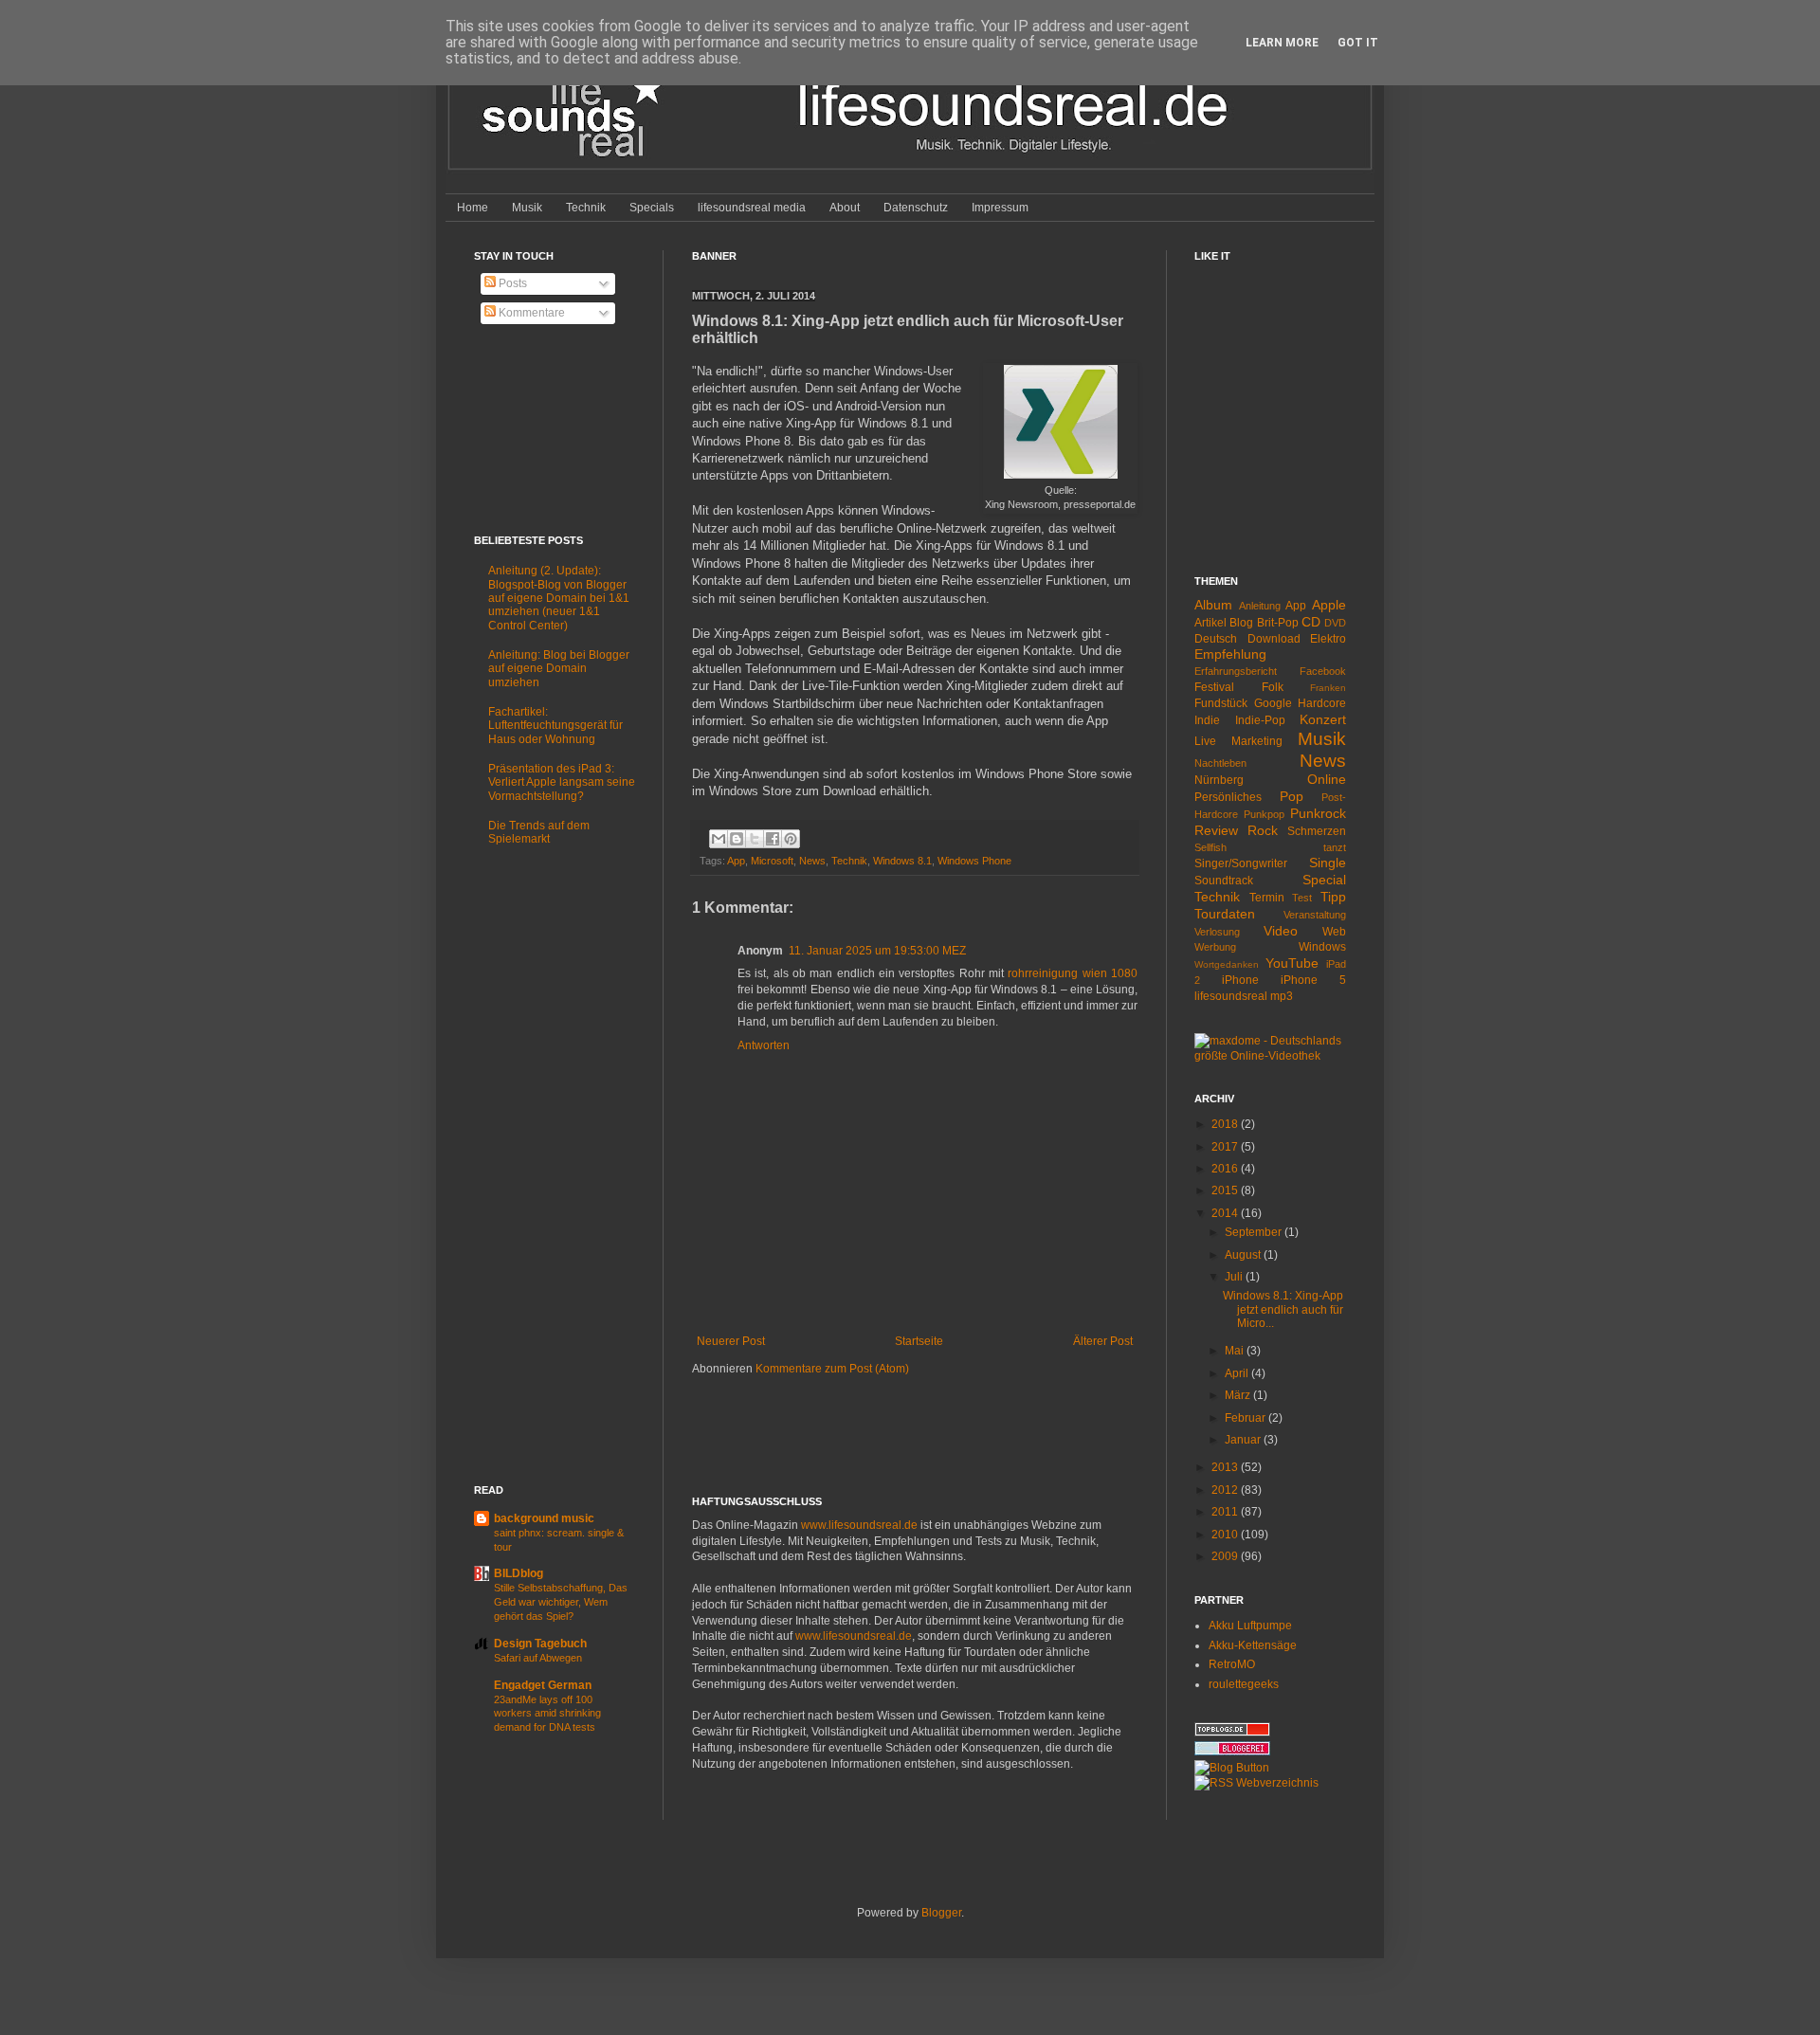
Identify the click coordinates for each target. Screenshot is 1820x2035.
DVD (1335, 623)
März (1239, 1395)
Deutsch (1216, 639)
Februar (1247, 1418)
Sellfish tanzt (1270, 847)
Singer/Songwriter (1241, 863)
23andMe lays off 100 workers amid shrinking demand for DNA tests (547, 1714)
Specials (652, 208)
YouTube (1292, 963)
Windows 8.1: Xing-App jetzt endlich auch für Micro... (1283, 1309)
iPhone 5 (1313, 980)
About (845, 208)
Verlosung (1217, 932)
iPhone (1240, 980)
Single (1328, 863)
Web (1334, 932)
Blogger (941, 1913)
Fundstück (1221, 703)
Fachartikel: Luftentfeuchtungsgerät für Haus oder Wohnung (555, 726)
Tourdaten (1225, 914)
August (1244, 1255)
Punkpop (1264, 814)
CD (1311, 622)
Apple (1329, 605)
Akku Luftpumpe (1250, 1626)
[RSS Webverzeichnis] (1256, 1783)
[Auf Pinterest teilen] (791, 839)
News (812, 861)
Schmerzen (1317, 831)
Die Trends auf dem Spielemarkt (539, 832)
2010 (1226, 1535)
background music (544, 1518)
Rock (1263, 830)
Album (1213, 605)
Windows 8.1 (902, 861)
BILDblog (519, 1573)
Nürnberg (1219, 780)
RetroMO (1232, 1664)
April (1238, 1373)
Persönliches (1228, 797)
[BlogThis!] (737, 839)
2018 (1226, 1124)
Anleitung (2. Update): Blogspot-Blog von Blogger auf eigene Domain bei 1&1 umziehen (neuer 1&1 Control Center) (559, 598)
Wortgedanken (1227, 964)
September (1255, 1232)
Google (1273, 703)
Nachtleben (1220, 763)
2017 (1226, 1147)
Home (473, 208)
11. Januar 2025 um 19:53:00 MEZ (877, 951)
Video (1281, 931)
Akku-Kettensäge (1253, 1645)
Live (1205, 741)
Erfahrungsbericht (1236, 671)
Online (1327, 779)
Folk (1273, 687)
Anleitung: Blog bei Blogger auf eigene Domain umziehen (559, 669)
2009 (1226, 1556)
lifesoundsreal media (752, 208)
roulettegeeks (1244, 1684)
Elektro (1328, 639)
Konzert (1323, 719)
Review (1216, 830)
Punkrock (1318, 813)
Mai (1236, 1351)
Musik (527, 208)
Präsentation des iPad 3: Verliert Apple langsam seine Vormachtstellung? (562, 782)
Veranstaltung (1315, 915)
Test (1302, 898)
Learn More (1282, 43)
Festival (1214, 687)
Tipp (1333, 897)
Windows (1322, 947)
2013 (1226, 1467)
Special (1324, 880)
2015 (1226, 1190)
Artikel (1210, 623)
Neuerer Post (731, 1341)
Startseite (919, 1341)
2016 (1226, 1169)
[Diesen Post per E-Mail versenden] (719, 839)
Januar (1244, 1440)
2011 (1226, 1512)
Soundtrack (1224, 881)
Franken (1328, 688)
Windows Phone (974, 861)
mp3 (1282, 996)
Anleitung (1260, 606)
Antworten (764, 1045)
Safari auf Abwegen (538, 1658)
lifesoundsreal (1231, 996)
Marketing (1257, 741)
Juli (1235, 1277)
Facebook (1323, 671)
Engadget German (543, 1685)
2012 (1226, 1490)
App (736, 861)
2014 (1226, 1213)
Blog (1241, 623)
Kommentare (530, 313)
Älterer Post (1103, 1341)
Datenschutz (916, 208)
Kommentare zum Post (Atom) (832, 1369)
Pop (1292, 796)
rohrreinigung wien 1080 (1073, 973)
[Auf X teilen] (755, 839)
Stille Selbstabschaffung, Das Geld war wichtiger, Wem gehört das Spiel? (561, 1602)
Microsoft (772, 861)
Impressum (1000, 208)
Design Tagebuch (540, 1644)
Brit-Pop (1278, 623)
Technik (586, 208)
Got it (1358, 43)
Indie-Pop (1260, 720)
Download (1274, 639)
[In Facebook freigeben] (773, 839)
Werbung (1215, 947)
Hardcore (1322, 703)
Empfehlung (1230, 654)
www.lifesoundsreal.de (859, 1525)
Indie (1207, 720)
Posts (511, 283)
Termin (1267, 898)
